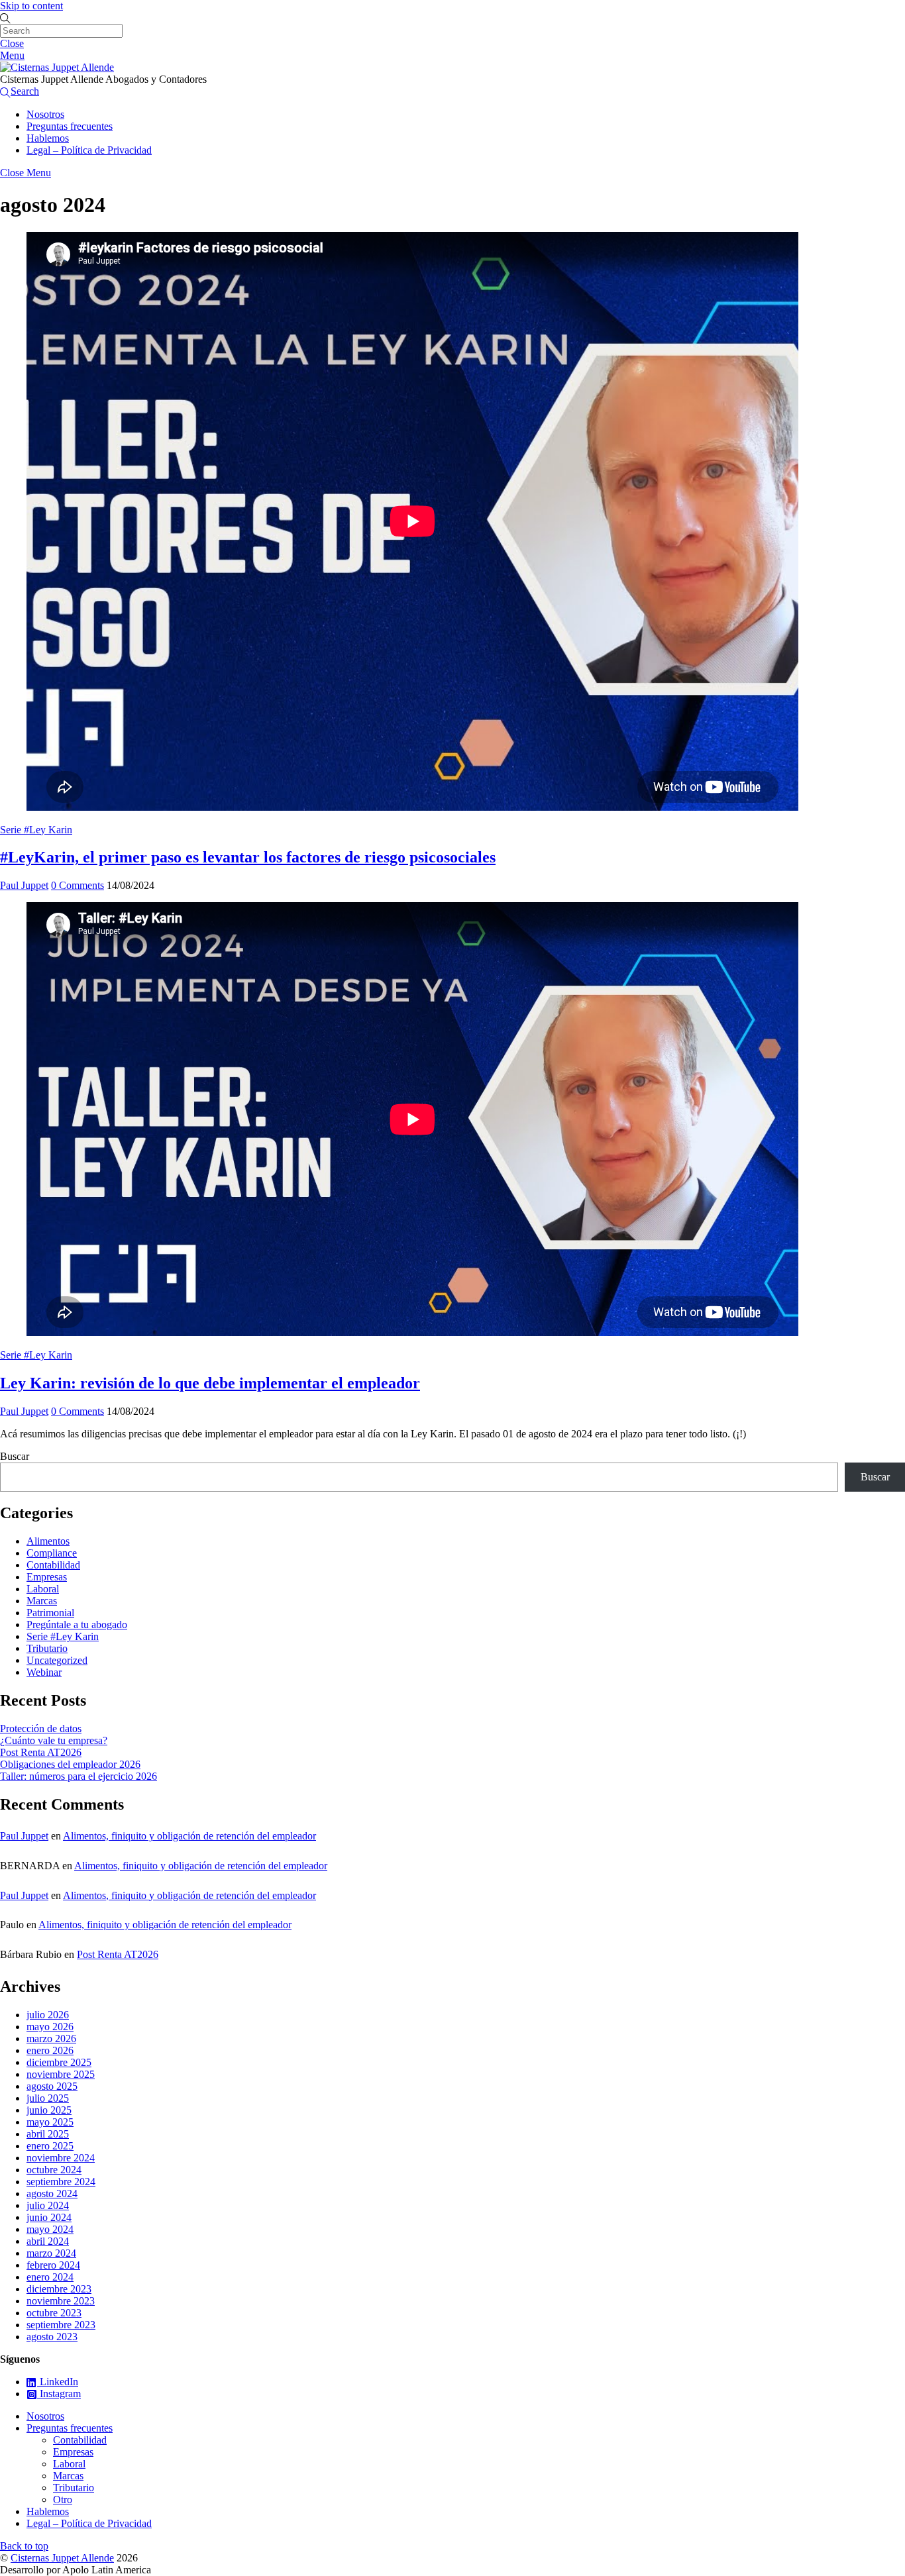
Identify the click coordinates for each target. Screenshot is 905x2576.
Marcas (42, 1601)
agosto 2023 (52, 2337)
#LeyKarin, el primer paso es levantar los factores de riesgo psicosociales (248, 857)
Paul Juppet (24, 885)
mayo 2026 (50, 2027)
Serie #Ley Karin (36, 830)
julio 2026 (48, 2015)
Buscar (15, 1456)
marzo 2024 (51, 2253)
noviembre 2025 (61, 2074)
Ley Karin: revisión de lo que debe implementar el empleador (210, 1383)
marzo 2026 (51, 2038)
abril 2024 (48, 2241)
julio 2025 (48, 2098)
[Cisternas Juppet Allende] (57, 67)
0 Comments (78, 885)
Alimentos (48, 1541)
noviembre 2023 (61, 2301)
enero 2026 (50, 2050)
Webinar (44, 1672)
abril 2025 (48, 2134)
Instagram (59, 2394)
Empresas (47, 1577)
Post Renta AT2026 (41, 1752)
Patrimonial (50, 1613)
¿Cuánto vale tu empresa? (54, 1740)
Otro (63, 2499)
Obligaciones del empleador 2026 (70, 1764)
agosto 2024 (52, 2193)
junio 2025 (49, 2110)
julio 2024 (48, 2205)
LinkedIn (58, 2382)
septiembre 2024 (61, 2182)
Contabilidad (53, 1565)
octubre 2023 (54, 2313)
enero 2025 (50, 2146)
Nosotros (45, 114)
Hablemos (48, 138)
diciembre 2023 (59, 2289)
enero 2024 (50, 2277)
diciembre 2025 (59, 2062)
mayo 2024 (50, 2229)
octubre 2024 (54, 2170)
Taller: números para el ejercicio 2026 (79, 1776)
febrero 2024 (53, 2265)
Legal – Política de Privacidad (89, 150)
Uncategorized (57, 1660)
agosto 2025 (52, 2086)
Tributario (47, 1648)
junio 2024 (49, 2217)
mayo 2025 (50, 2122)
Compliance (52, 1553)
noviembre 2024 (61, 2158)
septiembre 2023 (61, 2325)
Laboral (43, 1589)
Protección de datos (41, 1728)
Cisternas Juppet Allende (62, 2558)
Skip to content (31, 6)
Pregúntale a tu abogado (77, 1624)
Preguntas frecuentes (70, 126)
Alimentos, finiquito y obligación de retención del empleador (189, 1836)
